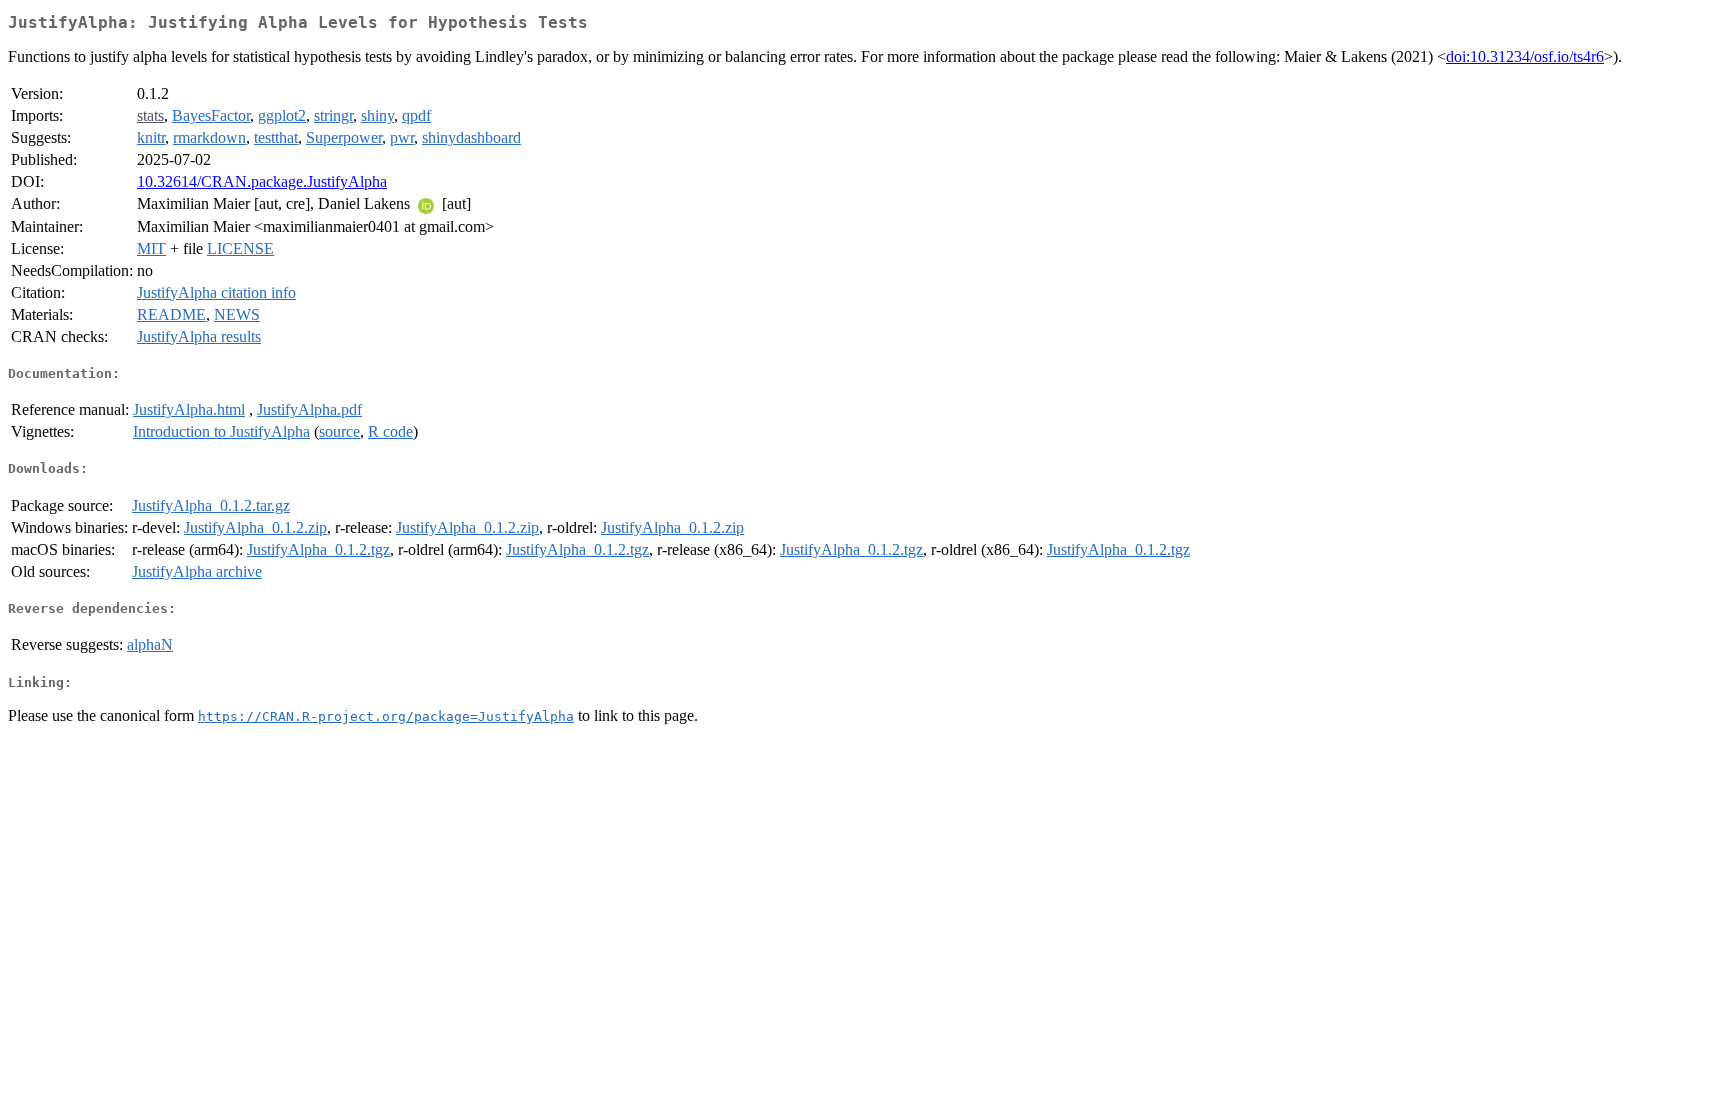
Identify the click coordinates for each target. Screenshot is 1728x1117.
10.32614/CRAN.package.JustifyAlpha (262, 181)
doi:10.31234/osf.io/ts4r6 (1525, 56)
